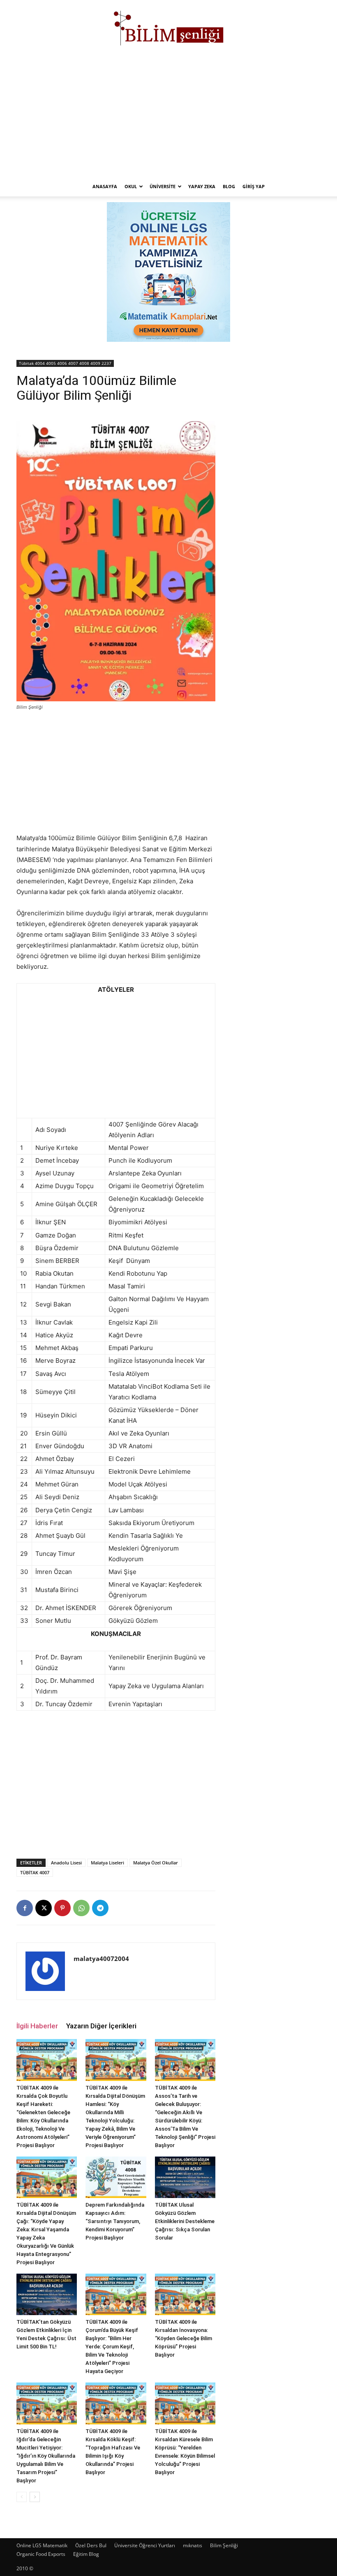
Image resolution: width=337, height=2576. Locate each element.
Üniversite (163, 186)
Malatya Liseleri (107, 1863)
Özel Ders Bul (91, 2545)
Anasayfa (105, 186)
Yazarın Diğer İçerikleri (101, 2026)
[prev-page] (22, 2497)
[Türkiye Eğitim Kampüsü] (168, 27)
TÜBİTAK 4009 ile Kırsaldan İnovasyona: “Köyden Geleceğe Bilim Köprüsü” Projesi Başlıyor (184, 2338)
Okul (131, 186)
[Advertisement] (168, 115)
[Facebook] (25, 1908)
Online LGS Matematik (42, 2545)
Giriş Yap (254, 186)
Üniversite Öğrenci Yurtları (145, 2545)
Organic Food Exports (41, 2554)
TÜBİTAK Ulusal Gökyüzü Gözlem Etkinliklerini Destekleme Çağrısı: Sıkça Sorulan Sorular (185, 2221)
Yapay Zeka (202, 186)
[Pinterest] (62, 1908)
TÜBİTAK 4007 (35, 1872)
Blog (229, 186)
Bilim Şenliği (224, 2545)
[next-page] (35, 2497)
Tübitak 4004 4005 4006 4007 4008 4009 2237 (65, 363)
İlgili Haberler (37, 2026)
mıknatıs (193, 2545)
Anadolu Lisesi (66, 1863)
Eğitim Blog (86, 2554)
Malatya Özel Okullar (156, 1863)
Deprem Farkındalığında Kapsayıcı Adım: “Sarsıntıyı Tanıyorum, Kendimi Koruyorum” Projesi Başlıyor (115, 2221)
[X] (44, 1908)
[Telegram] (100, 1908)
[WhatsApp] (81, 1908)
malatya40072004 (101, 1958)
